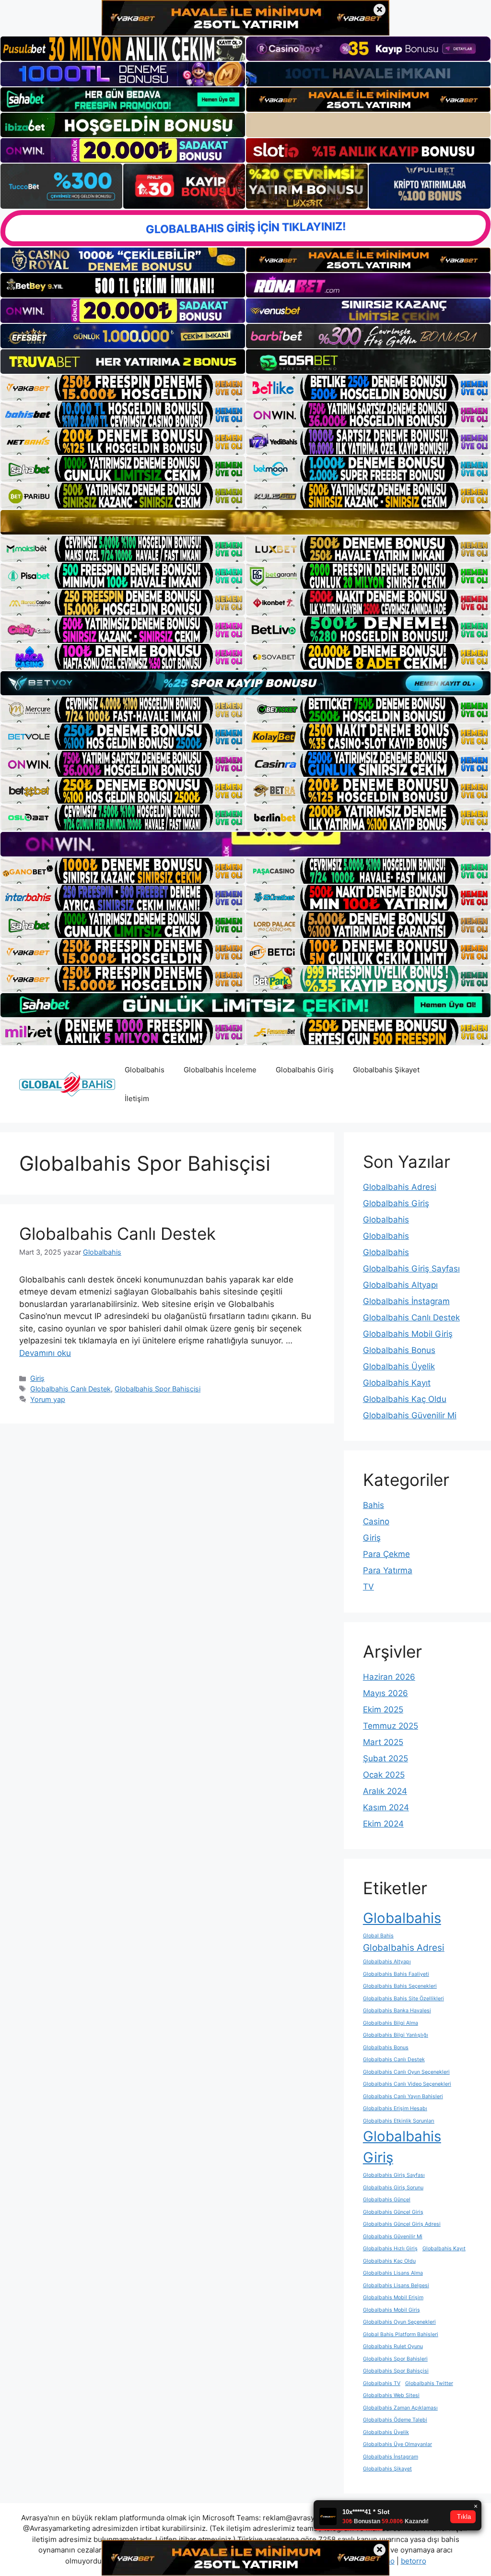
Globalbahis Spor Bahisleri (395, 2359)
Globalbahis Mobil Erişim (393, 2297)
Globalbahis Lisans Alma (393, 2273)
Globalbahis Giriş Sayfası (411, 1269)
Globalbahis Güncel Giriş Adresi (402, 2224)
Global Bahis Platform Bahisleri (401, 2334)
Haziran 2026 (389, 1677)
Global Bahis (378, 1936)
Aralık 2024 (385, 1791)
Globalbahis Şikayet (386, 1070)
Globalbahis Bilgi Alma (391, 2023)
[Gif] (245, 522)
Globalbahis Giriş (305, 1070)
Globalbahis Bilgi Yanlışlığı (396, 2035)
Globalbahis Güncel (387, 2200)
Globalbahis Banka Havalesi (397, 2011)
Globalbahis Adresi (400, 1187)
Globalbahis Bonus (399, 1350)
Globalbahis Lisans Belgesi (396, 2285)
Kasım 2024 (386, 1807)
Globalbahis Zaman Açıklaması (400, 2408)
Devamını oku (45, 1353)
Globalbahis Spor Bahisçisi (158, 1389)
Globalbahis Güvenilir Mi (410, 1415)
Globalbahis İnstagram (406, 1301)
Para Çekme (386, 1554)
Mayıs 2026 (386, 1693)
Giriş (37, 1378)
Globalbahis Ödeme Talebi (395, 2420)
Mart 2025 (383, 1742)
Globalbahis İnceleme (220, 1070)
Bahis (374, 1505)
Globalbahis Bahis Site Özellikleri (403, 1999)
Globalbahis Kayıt (397, 1383)
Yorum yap (48, 1399)
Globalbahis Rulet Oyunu (393, 2346)
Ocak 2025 (384, 1775)
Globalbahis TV (382, 2383)
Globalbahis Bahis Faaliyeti (396, 1974)
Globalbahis (145, 1070)
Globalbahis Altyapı (400, 1285)
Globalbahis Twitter (429, 2383)
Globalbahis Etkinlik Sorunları (399, 2121)
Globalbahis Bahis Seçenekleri (400, 1986)
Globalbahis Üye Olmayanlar (397, 2444)
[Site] (123, 388)
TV (368, 1587)
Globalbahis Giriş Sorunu (393, 2188)
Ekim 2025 (383, 1709)
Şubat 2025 (386, 1758)
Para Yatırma (388, 1570)
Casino (376, 1521)
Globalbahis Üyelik (399, 1366)
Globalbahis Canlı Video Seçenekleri (407, 2084)
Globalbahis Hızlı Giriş (390, 2249)
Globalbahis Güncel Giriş (393, 2212)
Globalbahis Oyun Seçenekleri (399, 2322)
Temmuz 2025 (391, 1726)
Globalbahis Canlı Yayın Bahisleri (403, 2096)
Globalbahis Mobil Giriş (408, 1334)
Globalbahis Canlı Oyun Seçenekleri (406, 2072)
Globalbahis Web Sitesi (391, 2395)
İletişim (137, 1098)
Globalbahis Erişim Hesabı (395, 2108)
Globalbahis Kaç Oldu (405, 1399)
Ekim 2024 (383, 1824)
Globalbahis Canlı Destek (117, 1234)
